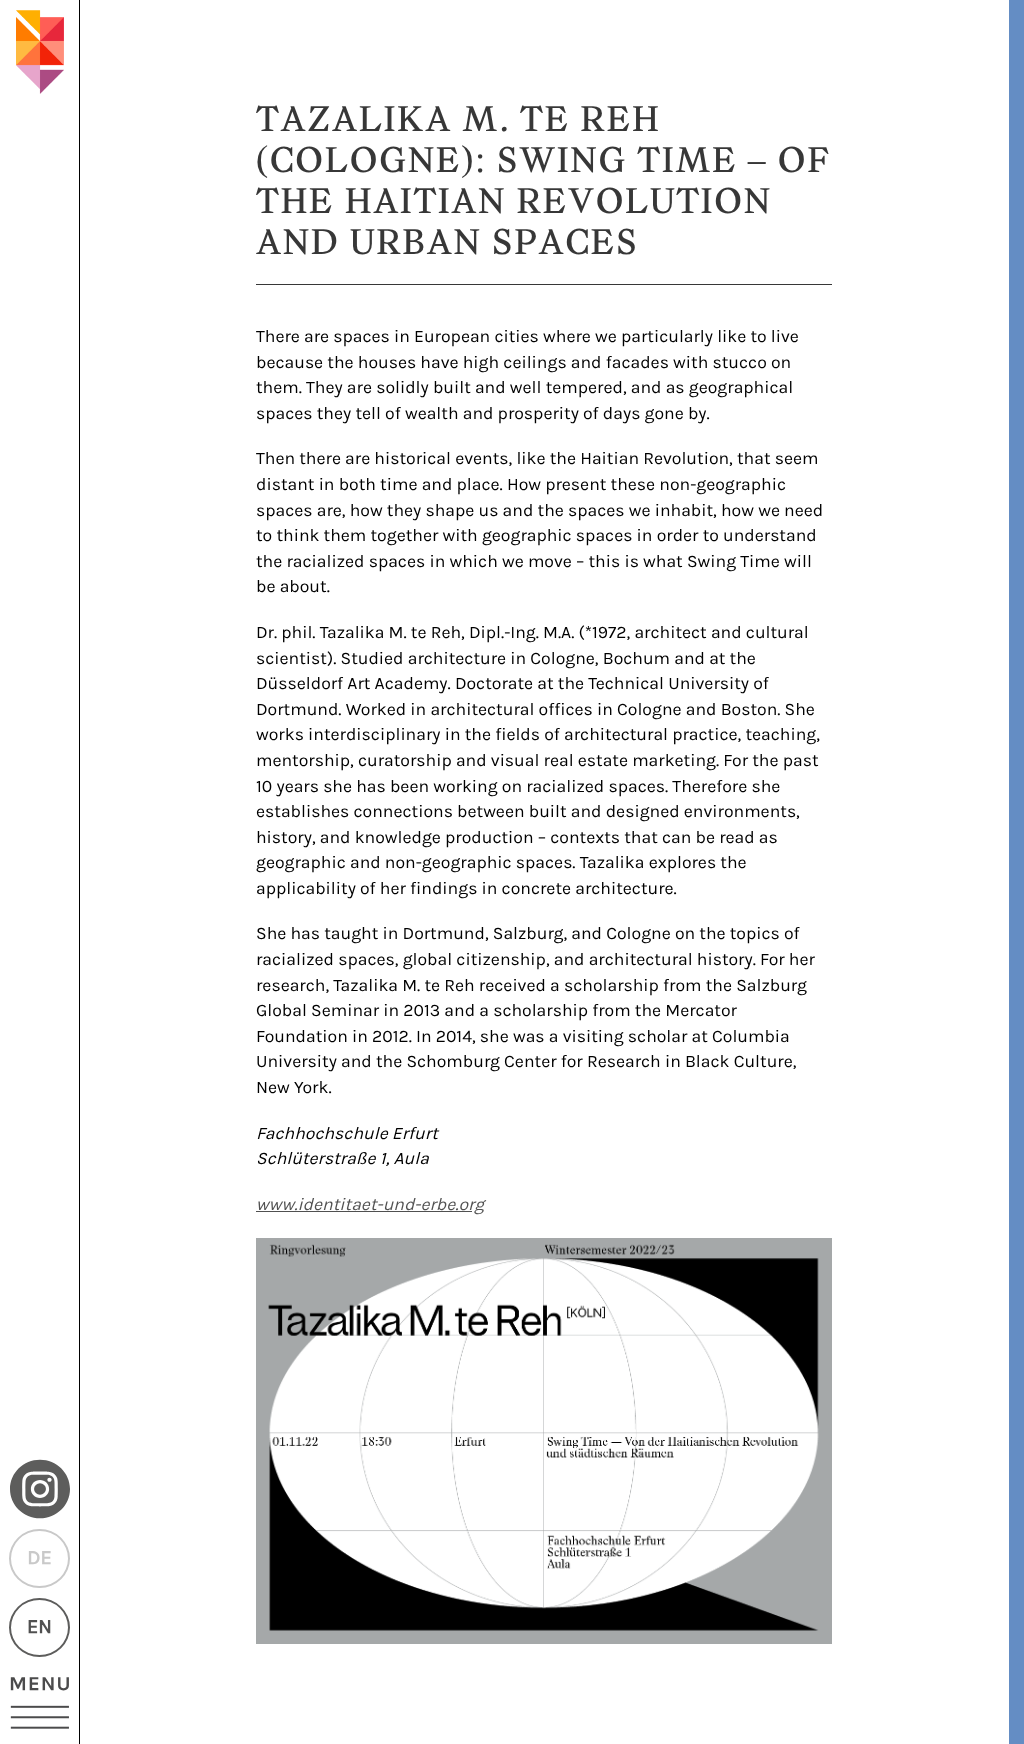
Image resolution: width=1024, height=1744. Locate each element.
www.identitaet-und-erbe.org (370, 1205)
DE (39, 1558)
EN (39, 1627)
